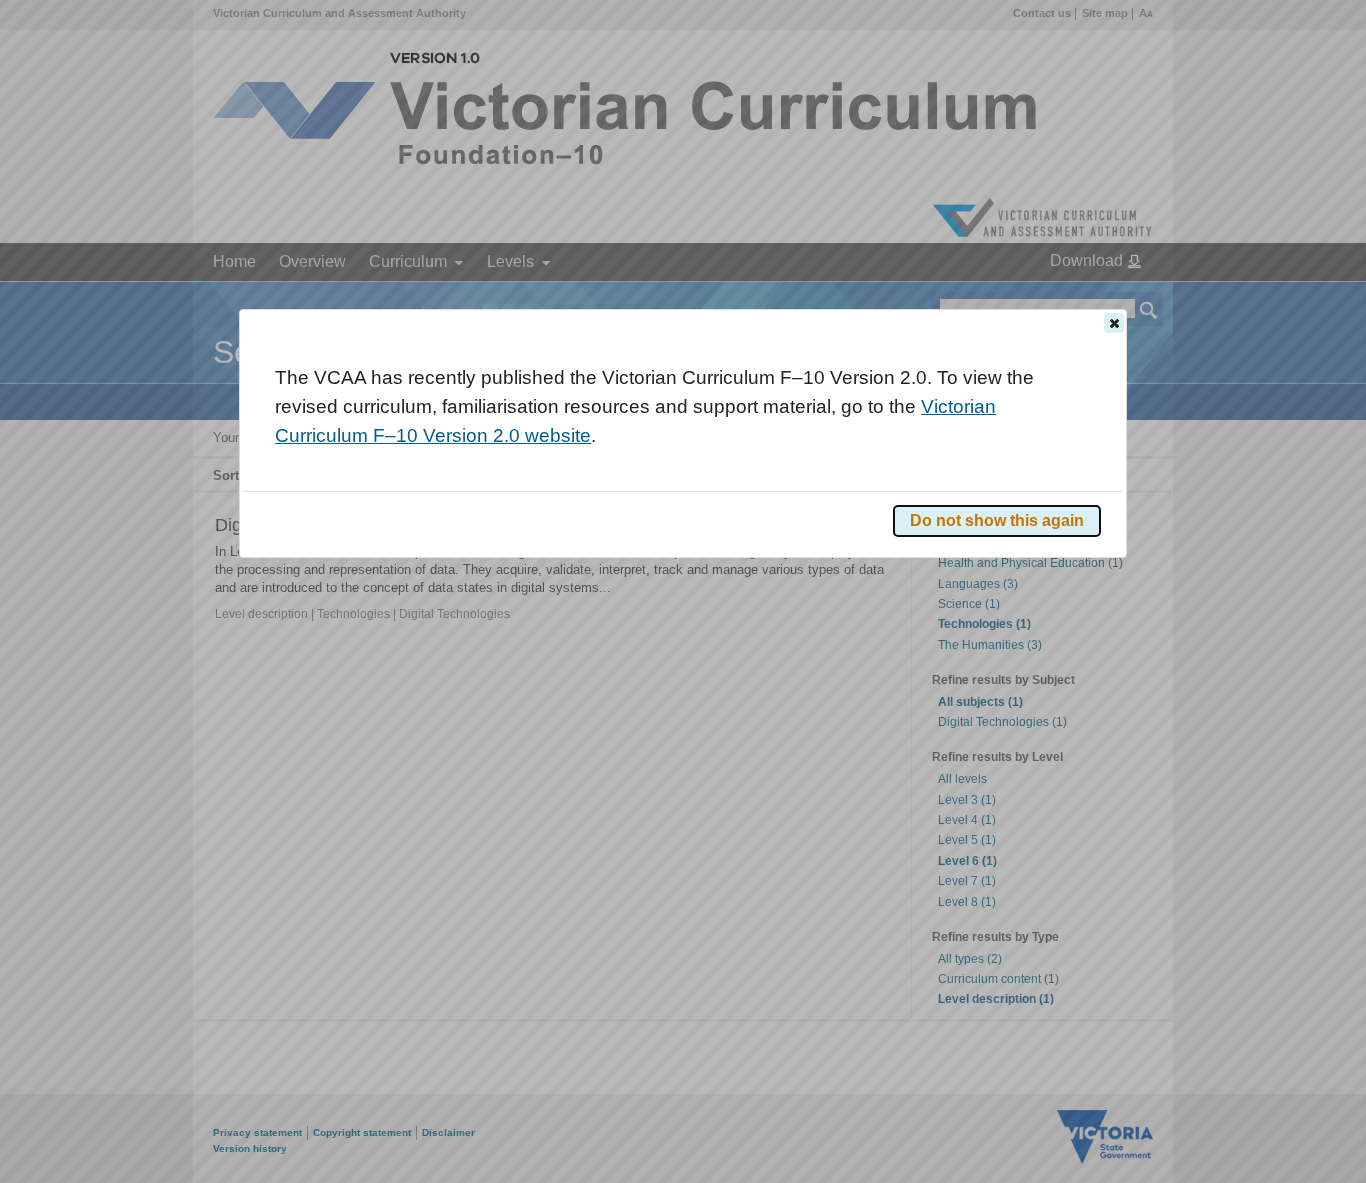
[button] (1114, 323)
